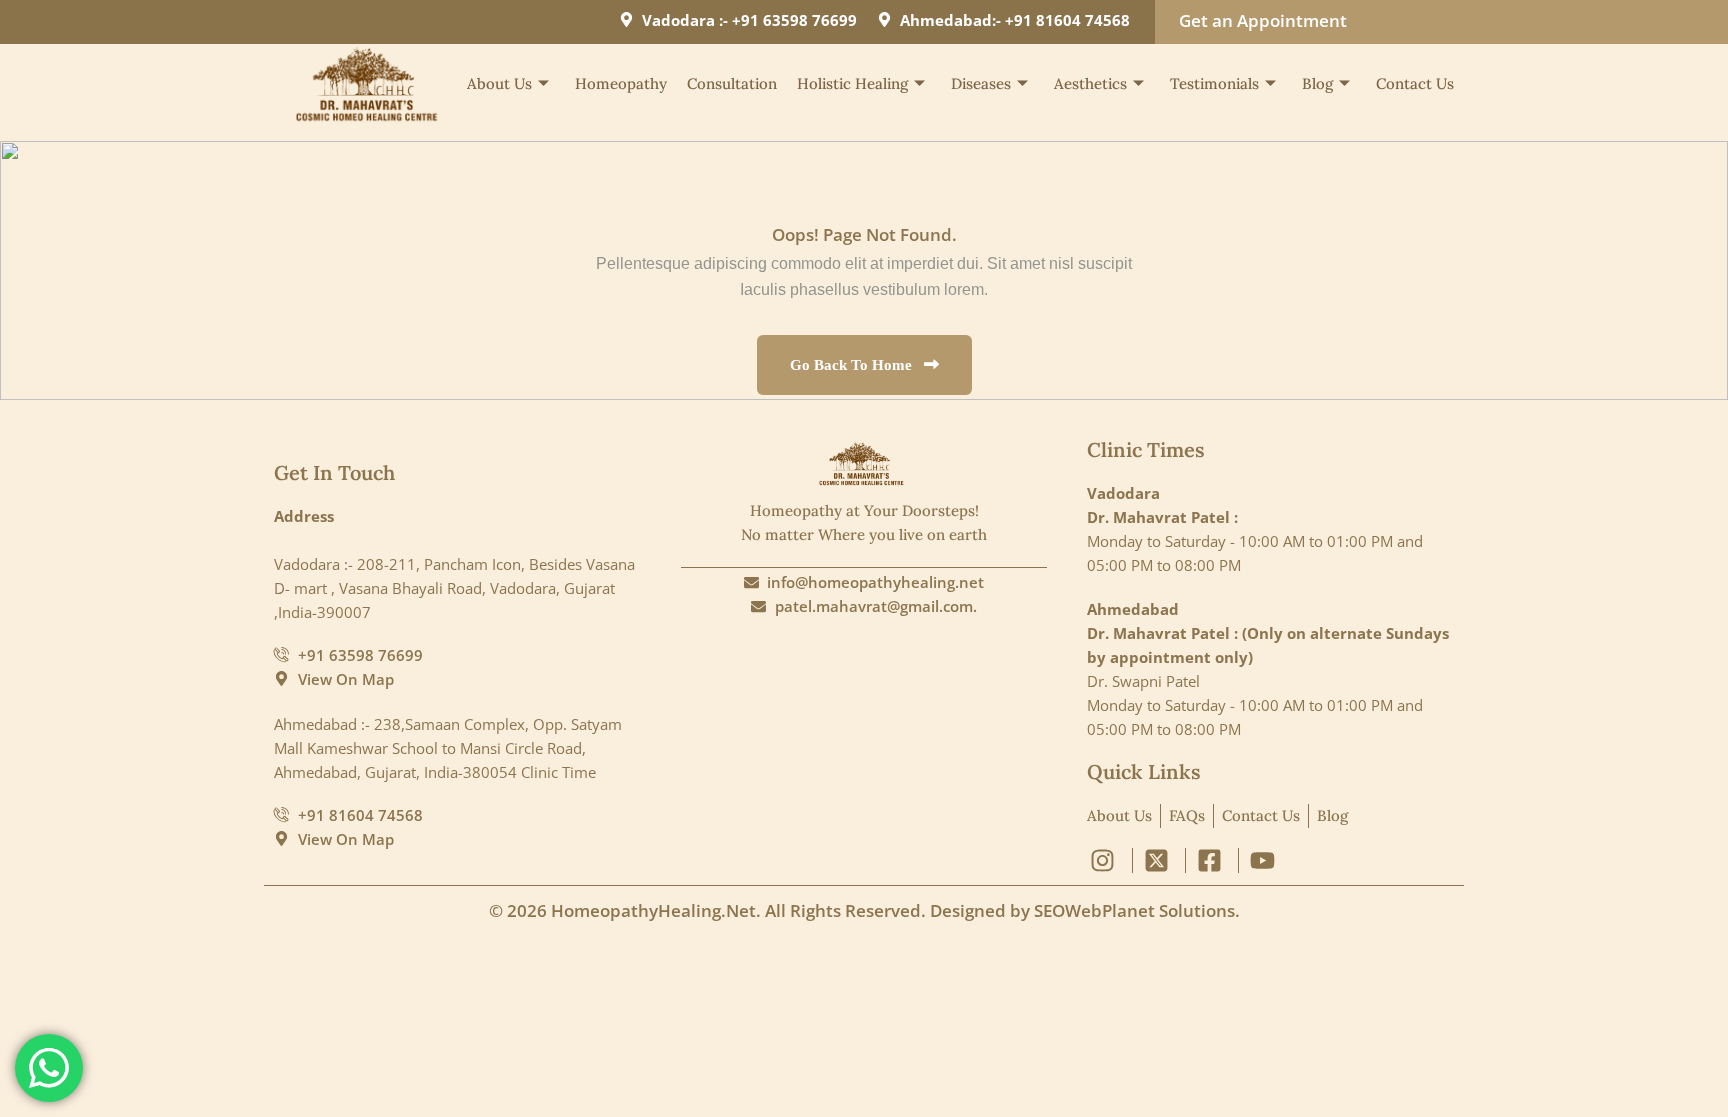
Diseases (981, 83)
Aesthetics (1090, 83)
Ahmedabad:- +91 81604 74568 (1015, 20)
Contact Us (1415, 83)
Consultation (732, 83)
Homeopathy (621, 83)
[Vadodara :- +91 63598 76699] (626, 19)
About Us (499, 83)
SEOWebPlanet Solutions (1134, 910)
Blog (1317, 83)
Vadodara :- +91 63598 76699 (749, 20)
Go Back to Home (853, 365)
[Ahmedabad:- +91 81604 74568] (884, 19)
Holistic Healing (852, 83)
